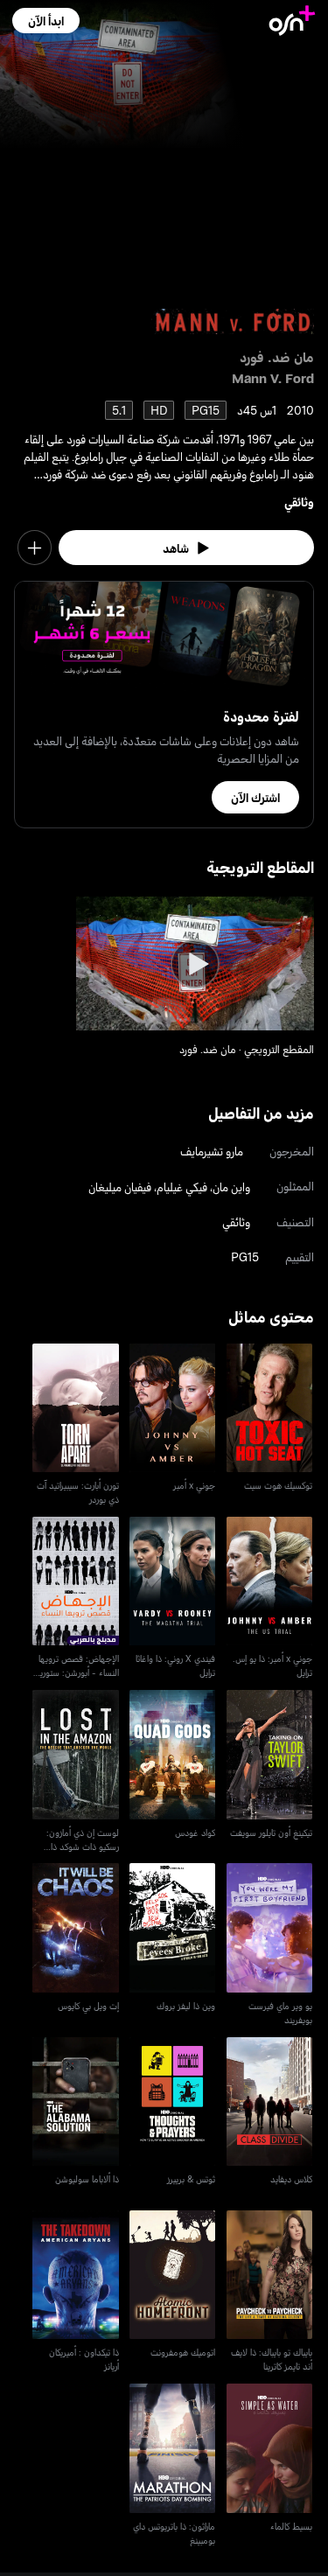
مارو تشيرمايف (212, 1151)
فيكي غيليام (182, 1187)
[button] (46, 21)
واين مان (231, 1187)
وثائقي (299, 502)
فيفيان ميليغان (120, 1187)
